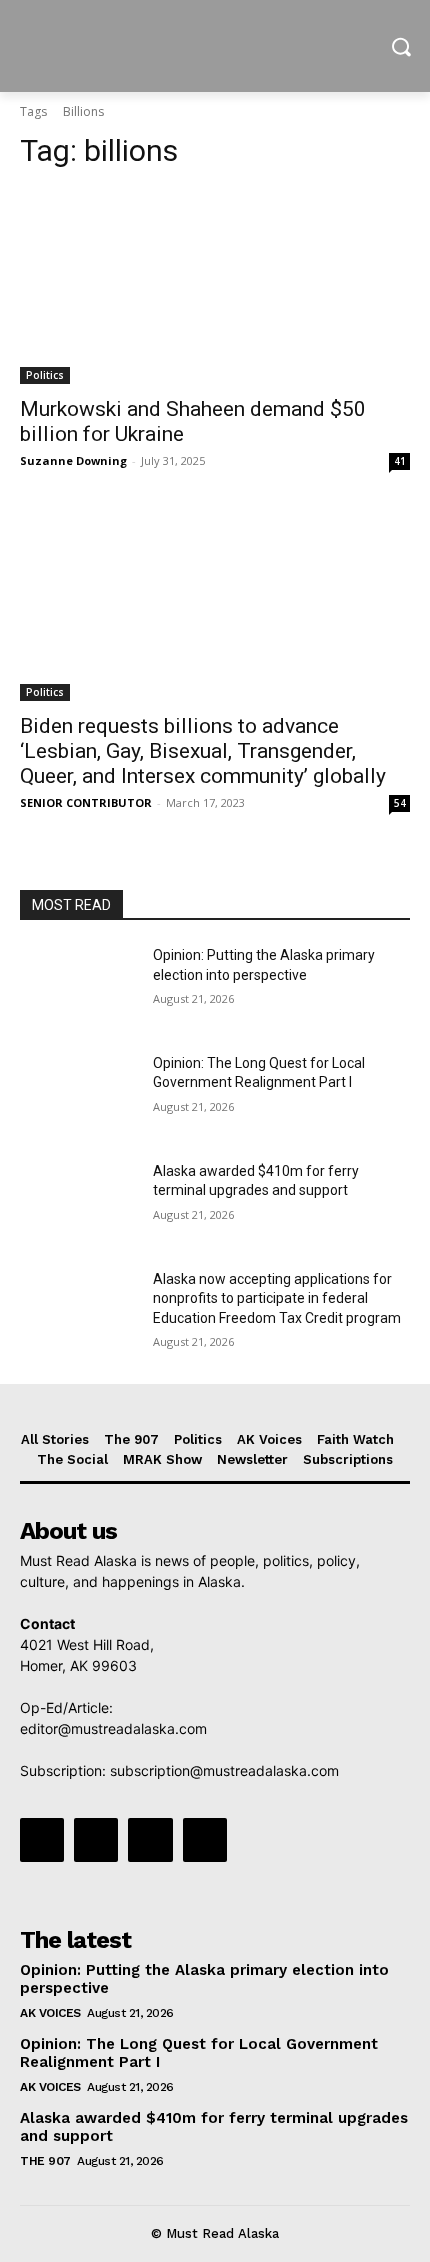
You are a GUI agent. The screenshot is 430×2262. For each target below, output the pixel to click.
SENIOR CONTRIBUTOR (86, 802)
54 (400, 803)
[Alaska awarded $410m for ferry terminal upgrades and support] (78, 1203)
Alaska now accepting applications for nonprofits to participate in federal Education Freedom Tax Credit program (277, 1298)
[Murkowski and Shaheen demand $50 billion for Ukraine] (215, 286)
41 (400, 461)
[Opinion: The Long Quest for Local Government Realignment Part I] (78, 1095)
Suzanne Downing (73, 460)
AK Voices (50, 2013)
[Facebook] (42, 1840)
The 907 (45, 2161)
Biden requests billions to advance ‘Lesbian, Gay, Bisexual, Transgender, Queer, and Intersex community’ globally (203, 751)
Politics (45, 375)
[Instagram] (96, 1840)
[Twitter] (150, 1840)
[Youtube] (205, 1840)
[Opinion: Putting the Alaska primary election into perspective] (78, 987)
